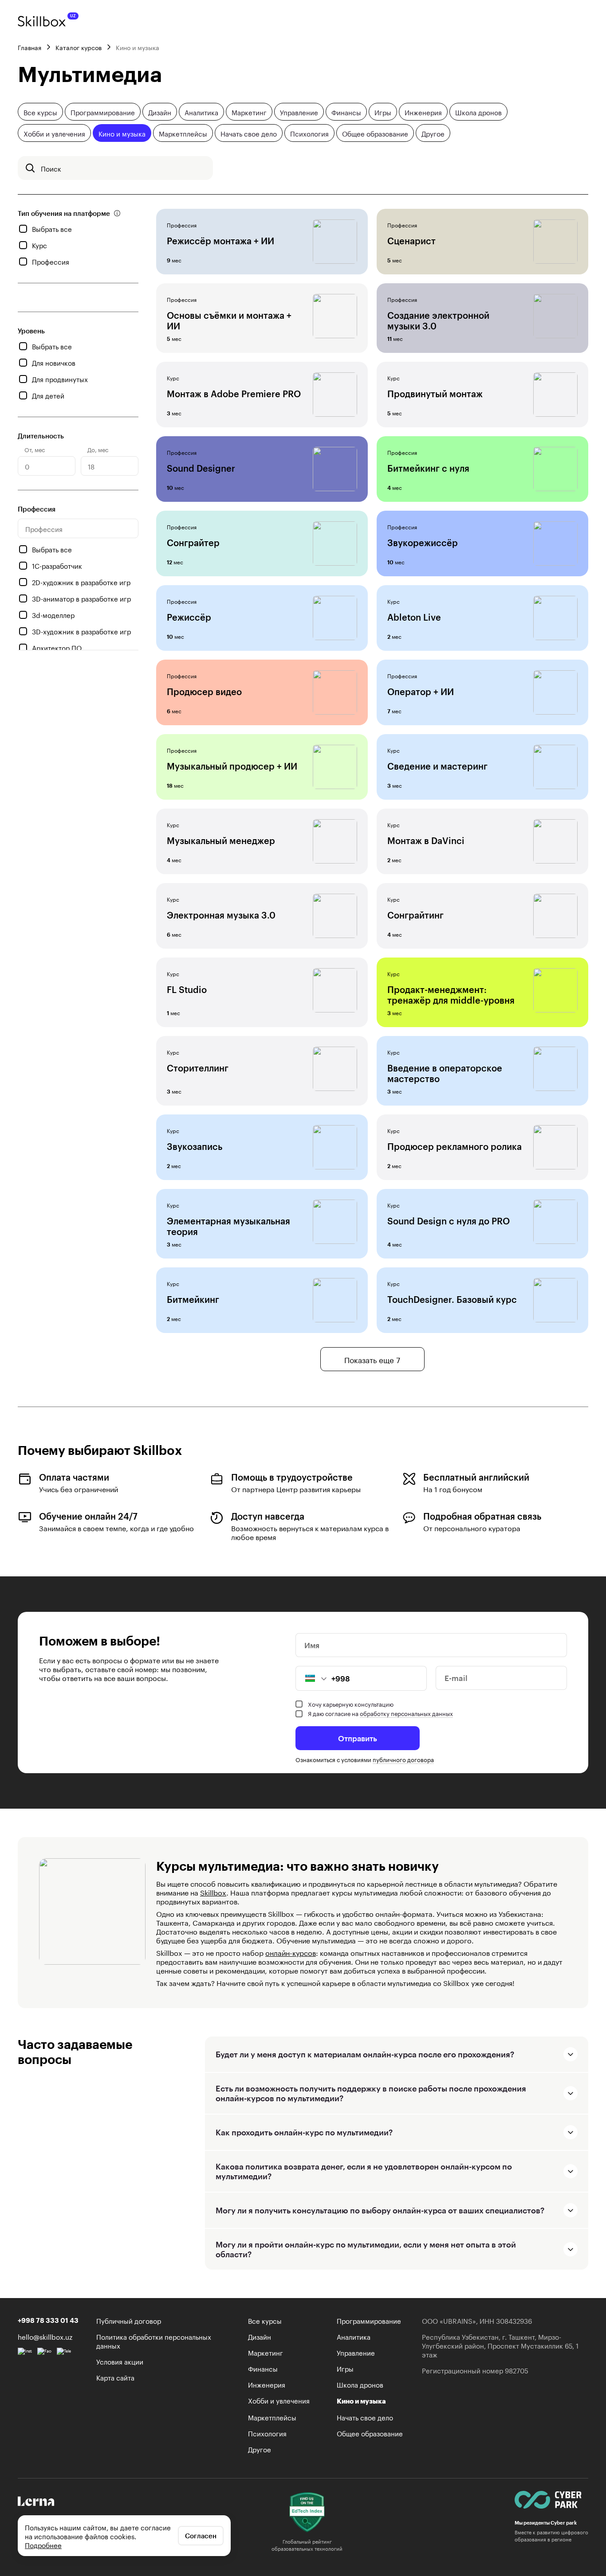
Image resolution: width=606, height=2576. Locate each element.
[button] (311, 1678)
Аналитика (201, 112)
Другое (433, 133)
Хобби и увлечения (54, 133)
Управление (299, 112)
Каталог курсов (79, 47)
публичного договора (403, 1759)
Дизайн (160, 112)
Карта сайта (115, 2377)
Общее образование (375, 133)
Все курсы (40, 112)
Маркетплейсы (183, 133)
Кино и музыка (122, 133)
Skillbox (213, 1892)
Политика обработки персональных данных (154, 2341)
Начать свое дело (249, 133)
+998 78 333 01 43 (48, 2320)
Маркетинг (249, 112)
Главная (30, 47)
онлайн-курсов (291, 1952)
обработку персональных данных (406, 1713)
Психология (309, 133)
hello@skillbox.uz (45, 2336)
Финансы (346, 112)
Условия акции (120, 2361)
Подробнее (43, 2545)
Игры (383, 112)
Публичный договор (129, 2320)
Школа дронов (478, 112)
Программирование (103, 112)
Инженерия (423, 112)
